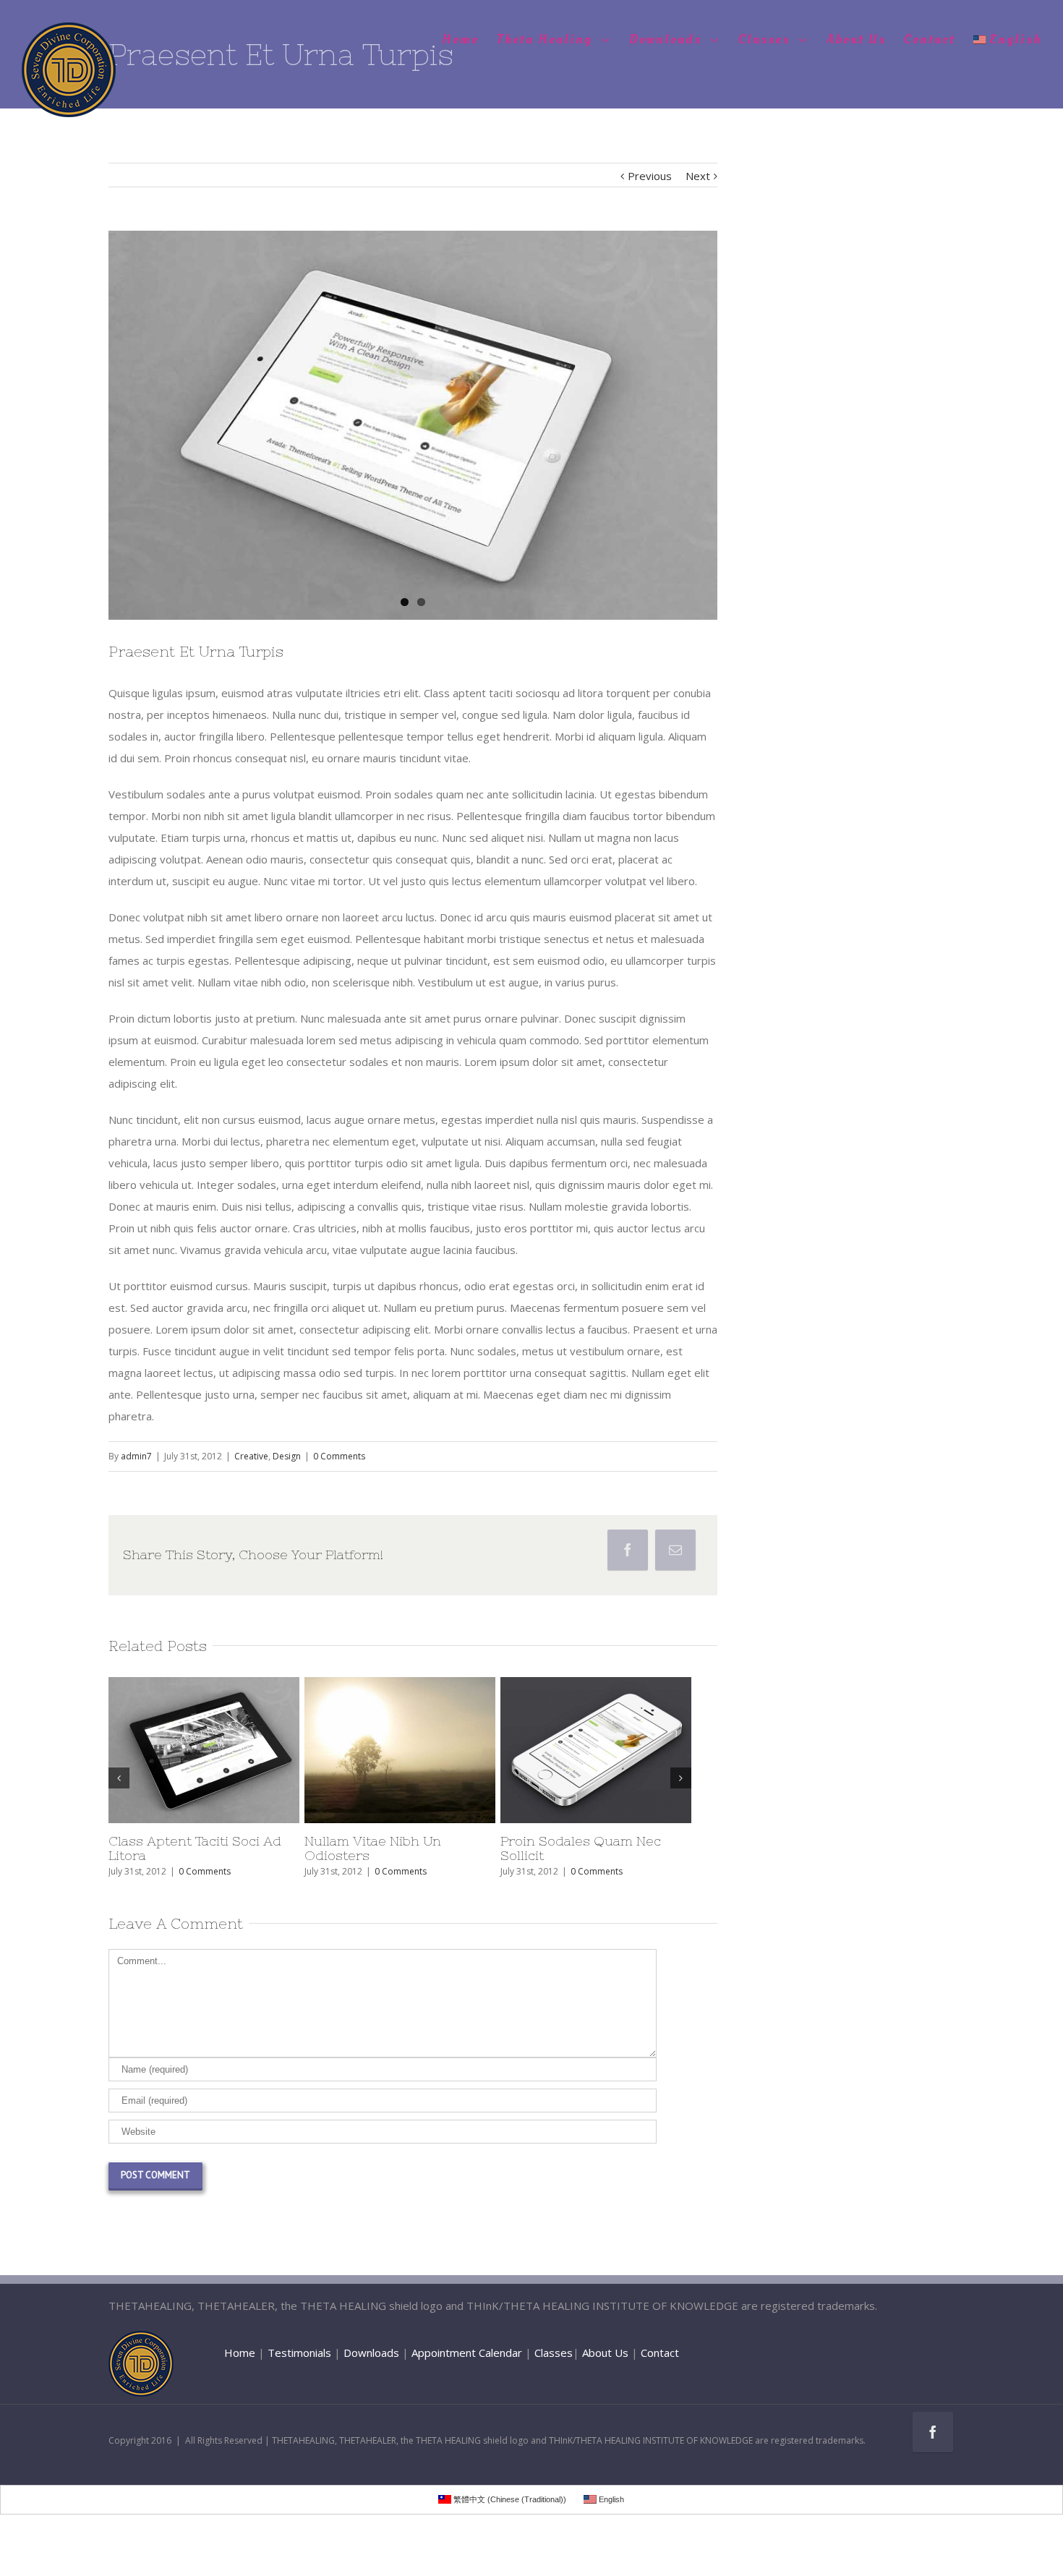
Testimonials (299, 2353)
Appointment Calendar (467, 2353)
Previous (650, 176)
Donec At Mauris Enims (407, 1841)
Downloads (371, 2353)
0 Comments (339, 1456)
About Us (605, 2353)
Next (698, 176)
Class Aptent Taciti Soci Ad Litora (614, 1848)
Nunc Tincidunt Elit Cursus (223, 1841)
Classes (554, 2353)
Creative (251, 1456)
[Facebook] (628, 1550)
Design (287, 1456)
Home (240, 2353)
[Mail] (675, 1550)
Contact (660, 2353)
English (1015, 39)
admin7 (136, 1456)
